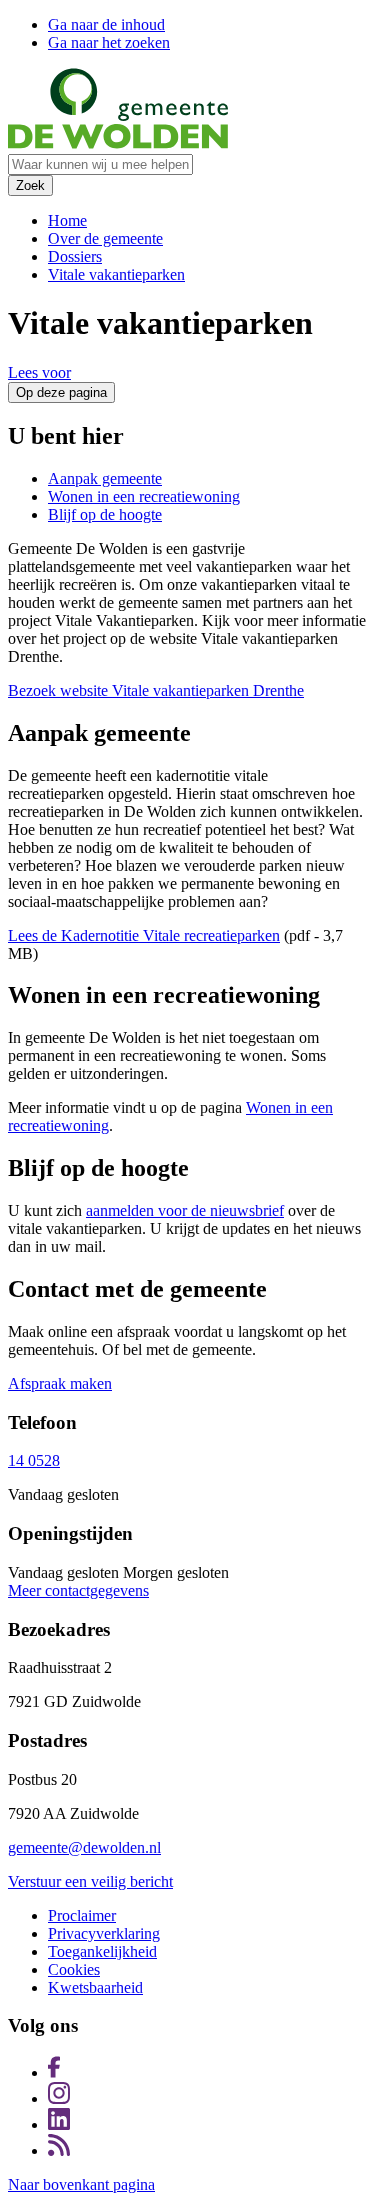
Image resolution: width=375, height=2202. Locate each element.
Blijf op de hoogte (105, 514)
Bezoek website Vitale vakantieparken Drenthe (156, 690)
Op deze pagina (61, 392)
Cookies (74, 1969)
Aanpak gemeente (105, 478)
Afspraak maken (60, 1383)
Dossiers (75, 256)
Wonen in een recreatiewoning (144, 496)
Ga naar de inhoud (106, 24)
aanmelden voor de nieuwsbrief (185, 1210)
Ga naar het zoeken (109, 42)
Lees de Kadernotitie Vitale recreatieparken (144, 935)
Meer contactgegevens (78, 1590)
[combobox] (100, 164)
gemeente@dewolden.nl (84, 1847)
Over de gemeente (105, 238)
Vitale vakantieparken (116, 274)
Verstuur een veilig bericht (90, 1881)
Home (67, 220)
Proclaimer (82, 1915)
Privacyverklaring (104, 1933)
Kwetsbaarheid (95, 1987)
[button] (39, 372)
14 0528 (34, 1460)
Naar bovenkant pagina (81, 2184)
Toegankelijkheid (102, 1951)
